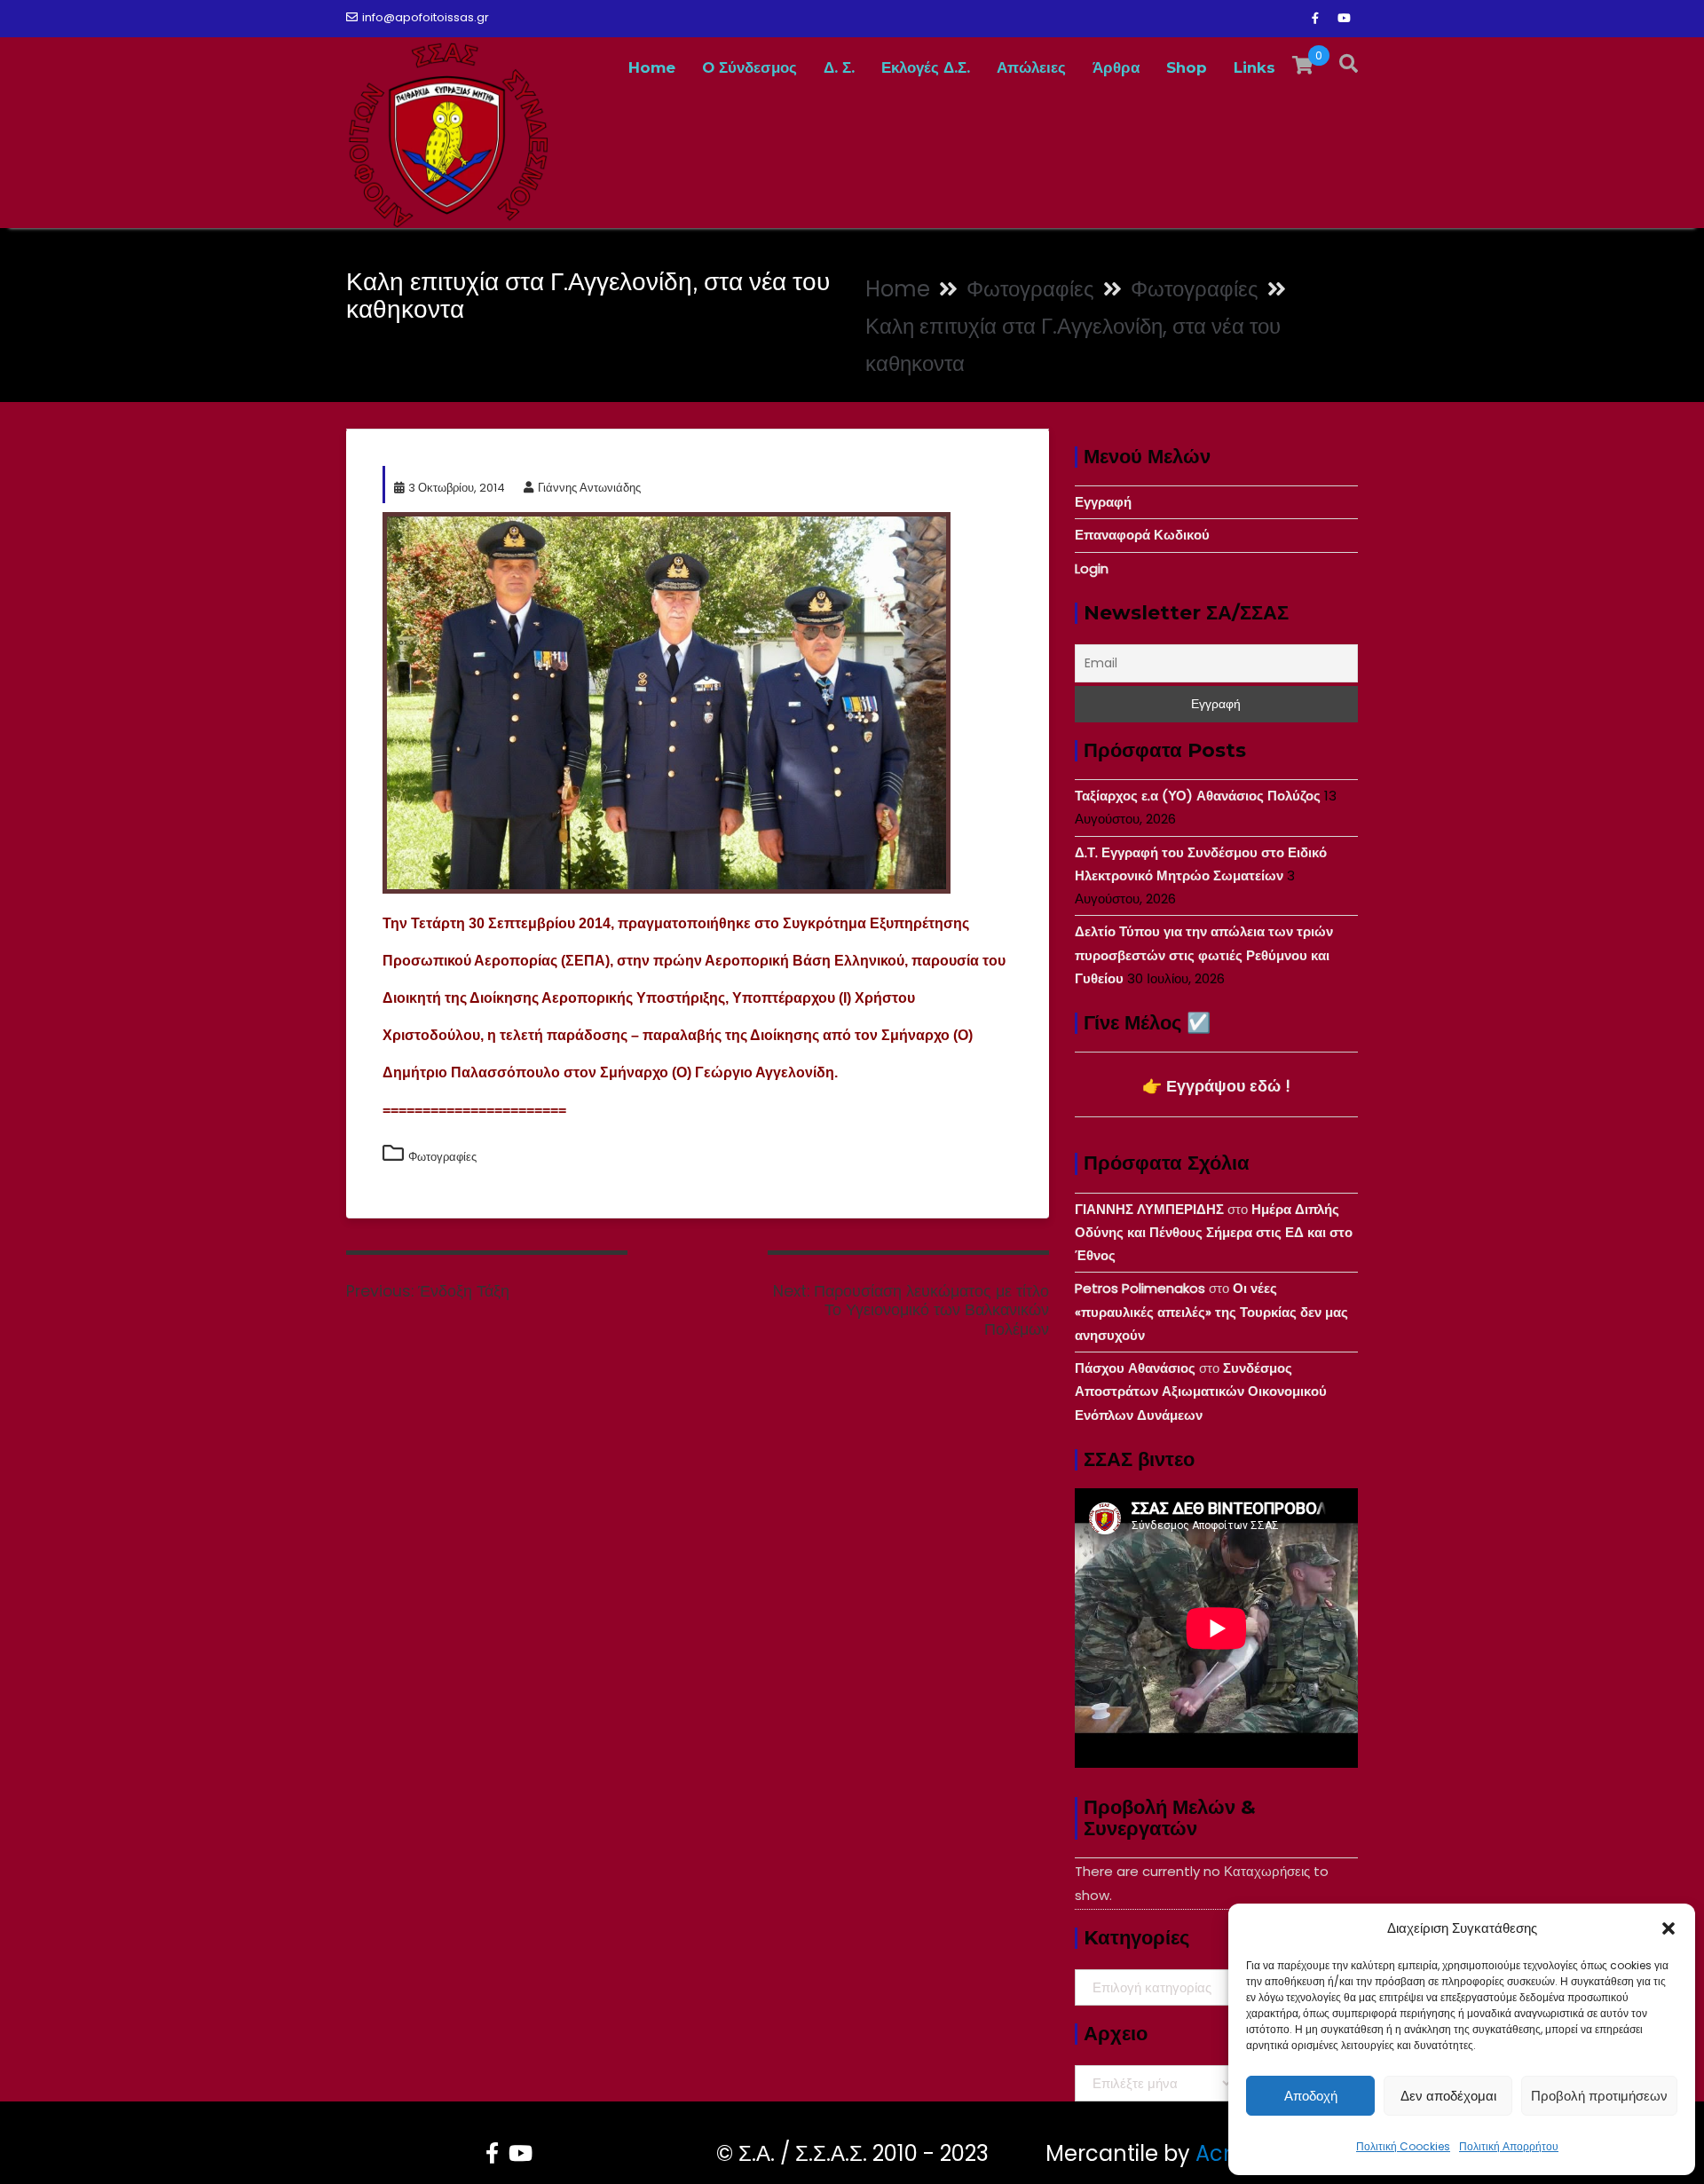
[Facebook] (1315, 19)
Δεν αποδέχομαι (1448, 2096)
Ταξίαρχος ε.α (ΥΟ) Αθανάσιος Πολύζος (1198, 796)
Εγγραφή (1103, 502)
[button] (1668, 1928)
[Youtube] (1344, 19)
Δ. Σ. (839, 67)
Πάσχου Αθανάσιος (1135, 1368)
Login (1092, 568)
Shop (1187, 67)
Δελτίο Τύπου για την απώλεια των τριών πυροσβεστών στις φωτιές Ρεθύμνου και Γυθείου (1204, 955)
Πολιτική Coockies (1403, 2146)
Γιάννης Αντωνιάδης (589, 488)
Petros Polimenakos (1140, 1288)
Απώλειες (1031, 67)
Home (652, 67)
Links (1254, 67)
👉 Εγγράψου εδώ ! (1216, 1086)
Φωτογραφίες (442, 1157)
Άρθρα (1116, 67)
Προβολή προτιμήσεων (1599, 2096)
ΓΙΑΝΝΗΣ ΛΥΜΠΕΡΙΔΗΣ (1149, 1209)
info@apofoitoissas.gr (426, 17)
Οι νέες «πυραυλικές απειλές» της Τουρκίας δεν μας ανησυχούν (1211, 1312)
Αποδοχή (1311, 2096)
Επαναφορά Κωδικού (1142, 535)
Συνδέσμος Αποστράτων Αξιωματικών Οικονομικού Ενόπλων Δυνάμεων (1201, 1392)
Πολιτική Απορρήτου (1509, 2146)
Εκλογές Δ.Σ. (926, 67)
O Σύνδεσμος (749, 67)
